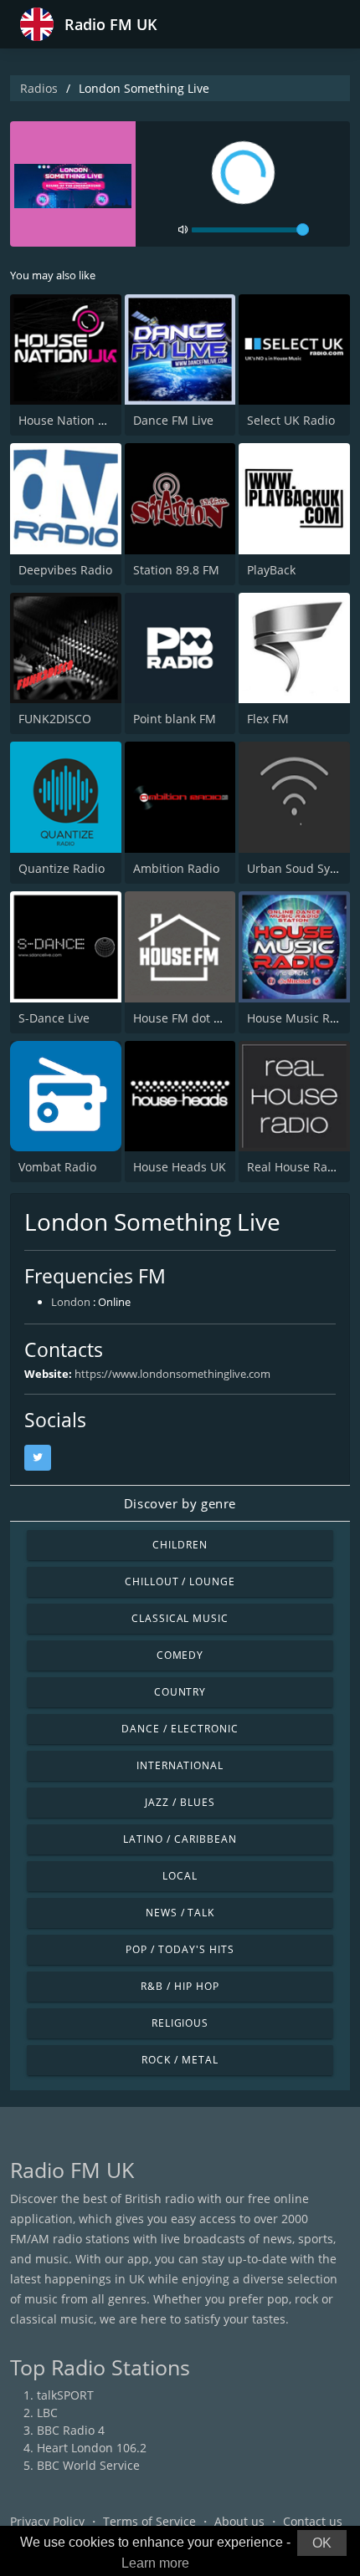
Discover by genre (180, 1503)
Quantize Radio (62, 868)
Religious (180, 2023)
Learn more (155, 2563)
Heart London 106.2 (92, 2448)
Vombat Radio (57, 1167)
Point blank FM (175, 719)
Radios (39, 88)
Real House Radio (296, 1167)
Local (180, 1876)
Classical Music (180, 1618)
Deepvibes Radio (65, 570)
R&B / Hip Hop (180, 1986)
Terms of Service (149, 2521)
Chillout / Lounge (180, 1581)
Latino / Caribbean (180, 1839)
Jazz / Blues (180, 1802)
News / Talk (180, 1913)
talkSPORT (65, 2395)
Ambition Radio (176, 868)
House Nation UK (66, 420)
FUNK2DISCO (55, 719)
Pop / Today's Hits (180, 1949)
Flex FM (268, 719)
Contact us (313, 2521)
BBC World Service (88, 2465)
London (71, 1302)
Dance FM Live (173, 420)
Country (180, 1692)
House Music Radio (301, 1018)
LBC (47, 2413)
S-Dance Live (54, 1018)
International (180, 1765)
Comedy (180, 1655)
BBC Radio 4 (71, 2430)
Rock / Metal (180, 2060)
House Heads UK (180, 1167)
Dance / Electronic (180, 1729)
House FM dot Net (183, 1018)
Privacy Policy (47, 2521)
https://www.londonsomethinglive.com (172, 1374)
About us (239, 2521)
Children (180, 1545)
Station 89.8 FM (176, 570)
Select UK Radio (291, 420)
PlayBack (271, 570)
